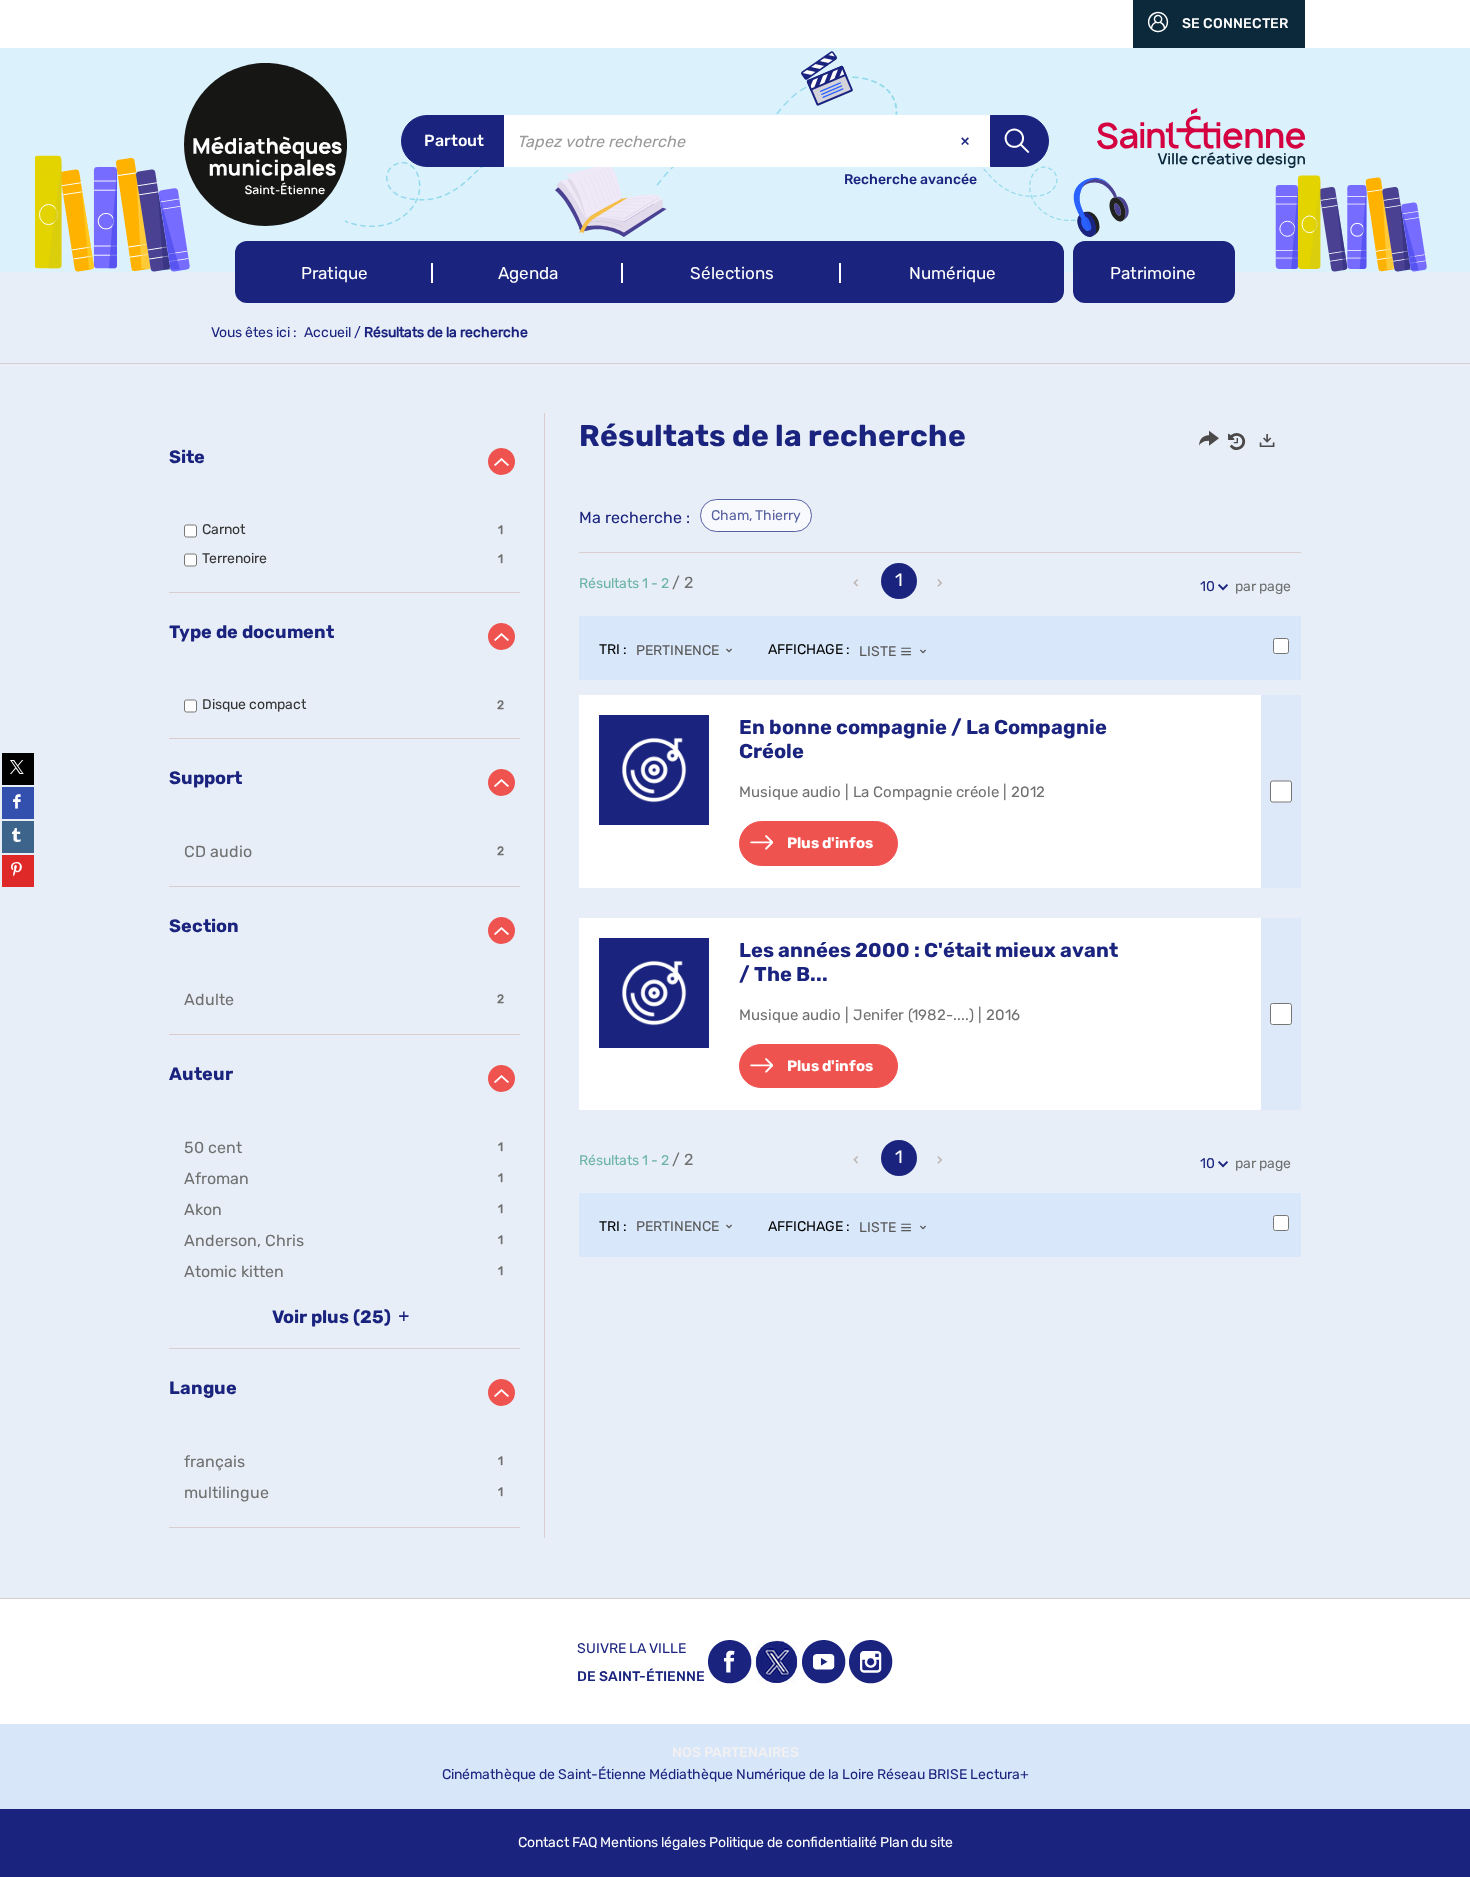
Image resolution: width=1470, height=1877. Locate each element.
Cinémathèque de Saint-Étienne (544, 1774)
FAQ (584, 1842)
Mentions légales (653, 1842)
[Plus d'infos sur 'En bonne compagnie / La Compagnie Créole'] (654, 770)
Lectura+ (999, 1774)
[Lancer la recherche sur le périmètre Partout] (1019, 141)
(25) (333, 1317)
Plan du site (916, 1842)
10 (1207, 586)
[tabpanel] (735, 975)
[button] (334, 272)
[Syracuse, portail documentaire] (265, 144)
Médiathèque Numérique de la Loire (761, 1774)
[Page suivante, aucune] (941, 583)
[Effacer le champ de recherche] (967, 141)
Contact (543, 1842)
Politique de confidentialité (793, 1842)
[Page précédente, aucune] (858, 583)
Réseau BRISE (922, 1774)
